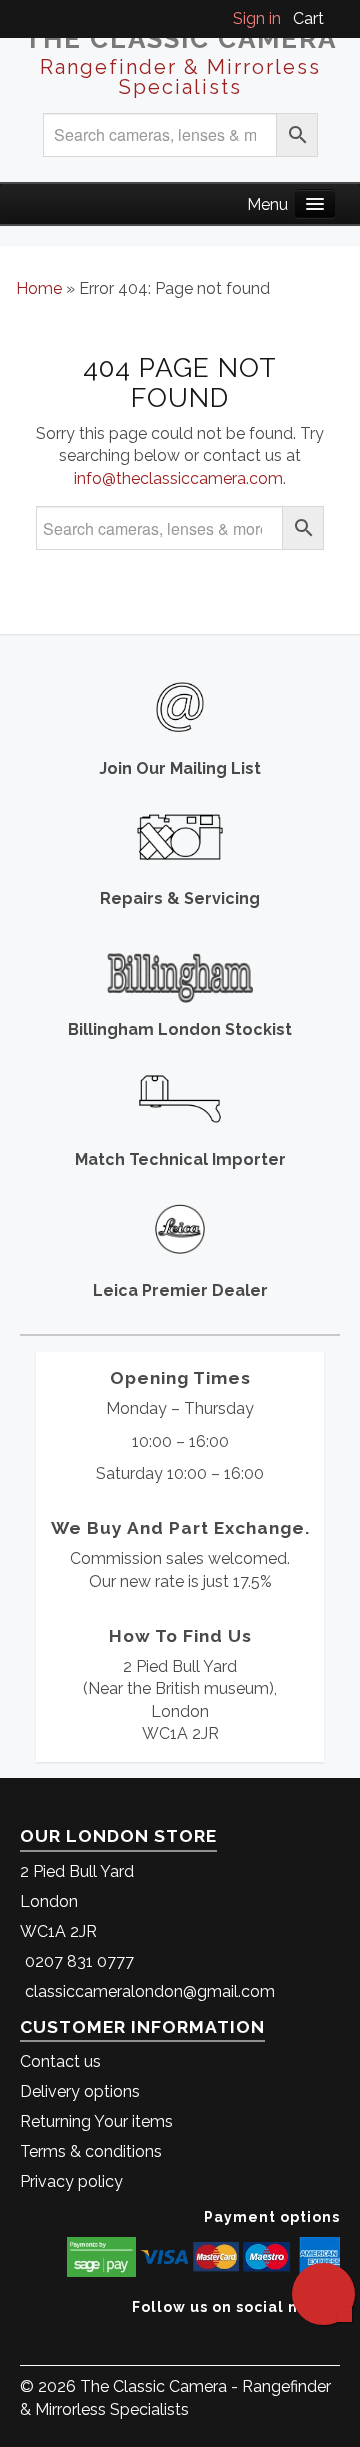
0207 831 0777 (79, 1961)
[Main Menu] (315, 203)
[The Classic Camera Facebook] (332, 2337)
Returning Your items (96, 2121)
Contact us (60, 2061)
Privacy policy (71, 2181)
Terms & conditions (91, 2151)
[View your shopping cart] (334, 18)
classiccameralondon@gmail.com (150, 1991)
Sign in (257, 18)
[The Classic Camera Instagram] (337, 2337)
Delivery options (80, 2091)
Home (39, 288)
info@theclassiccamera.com (178, 478)
